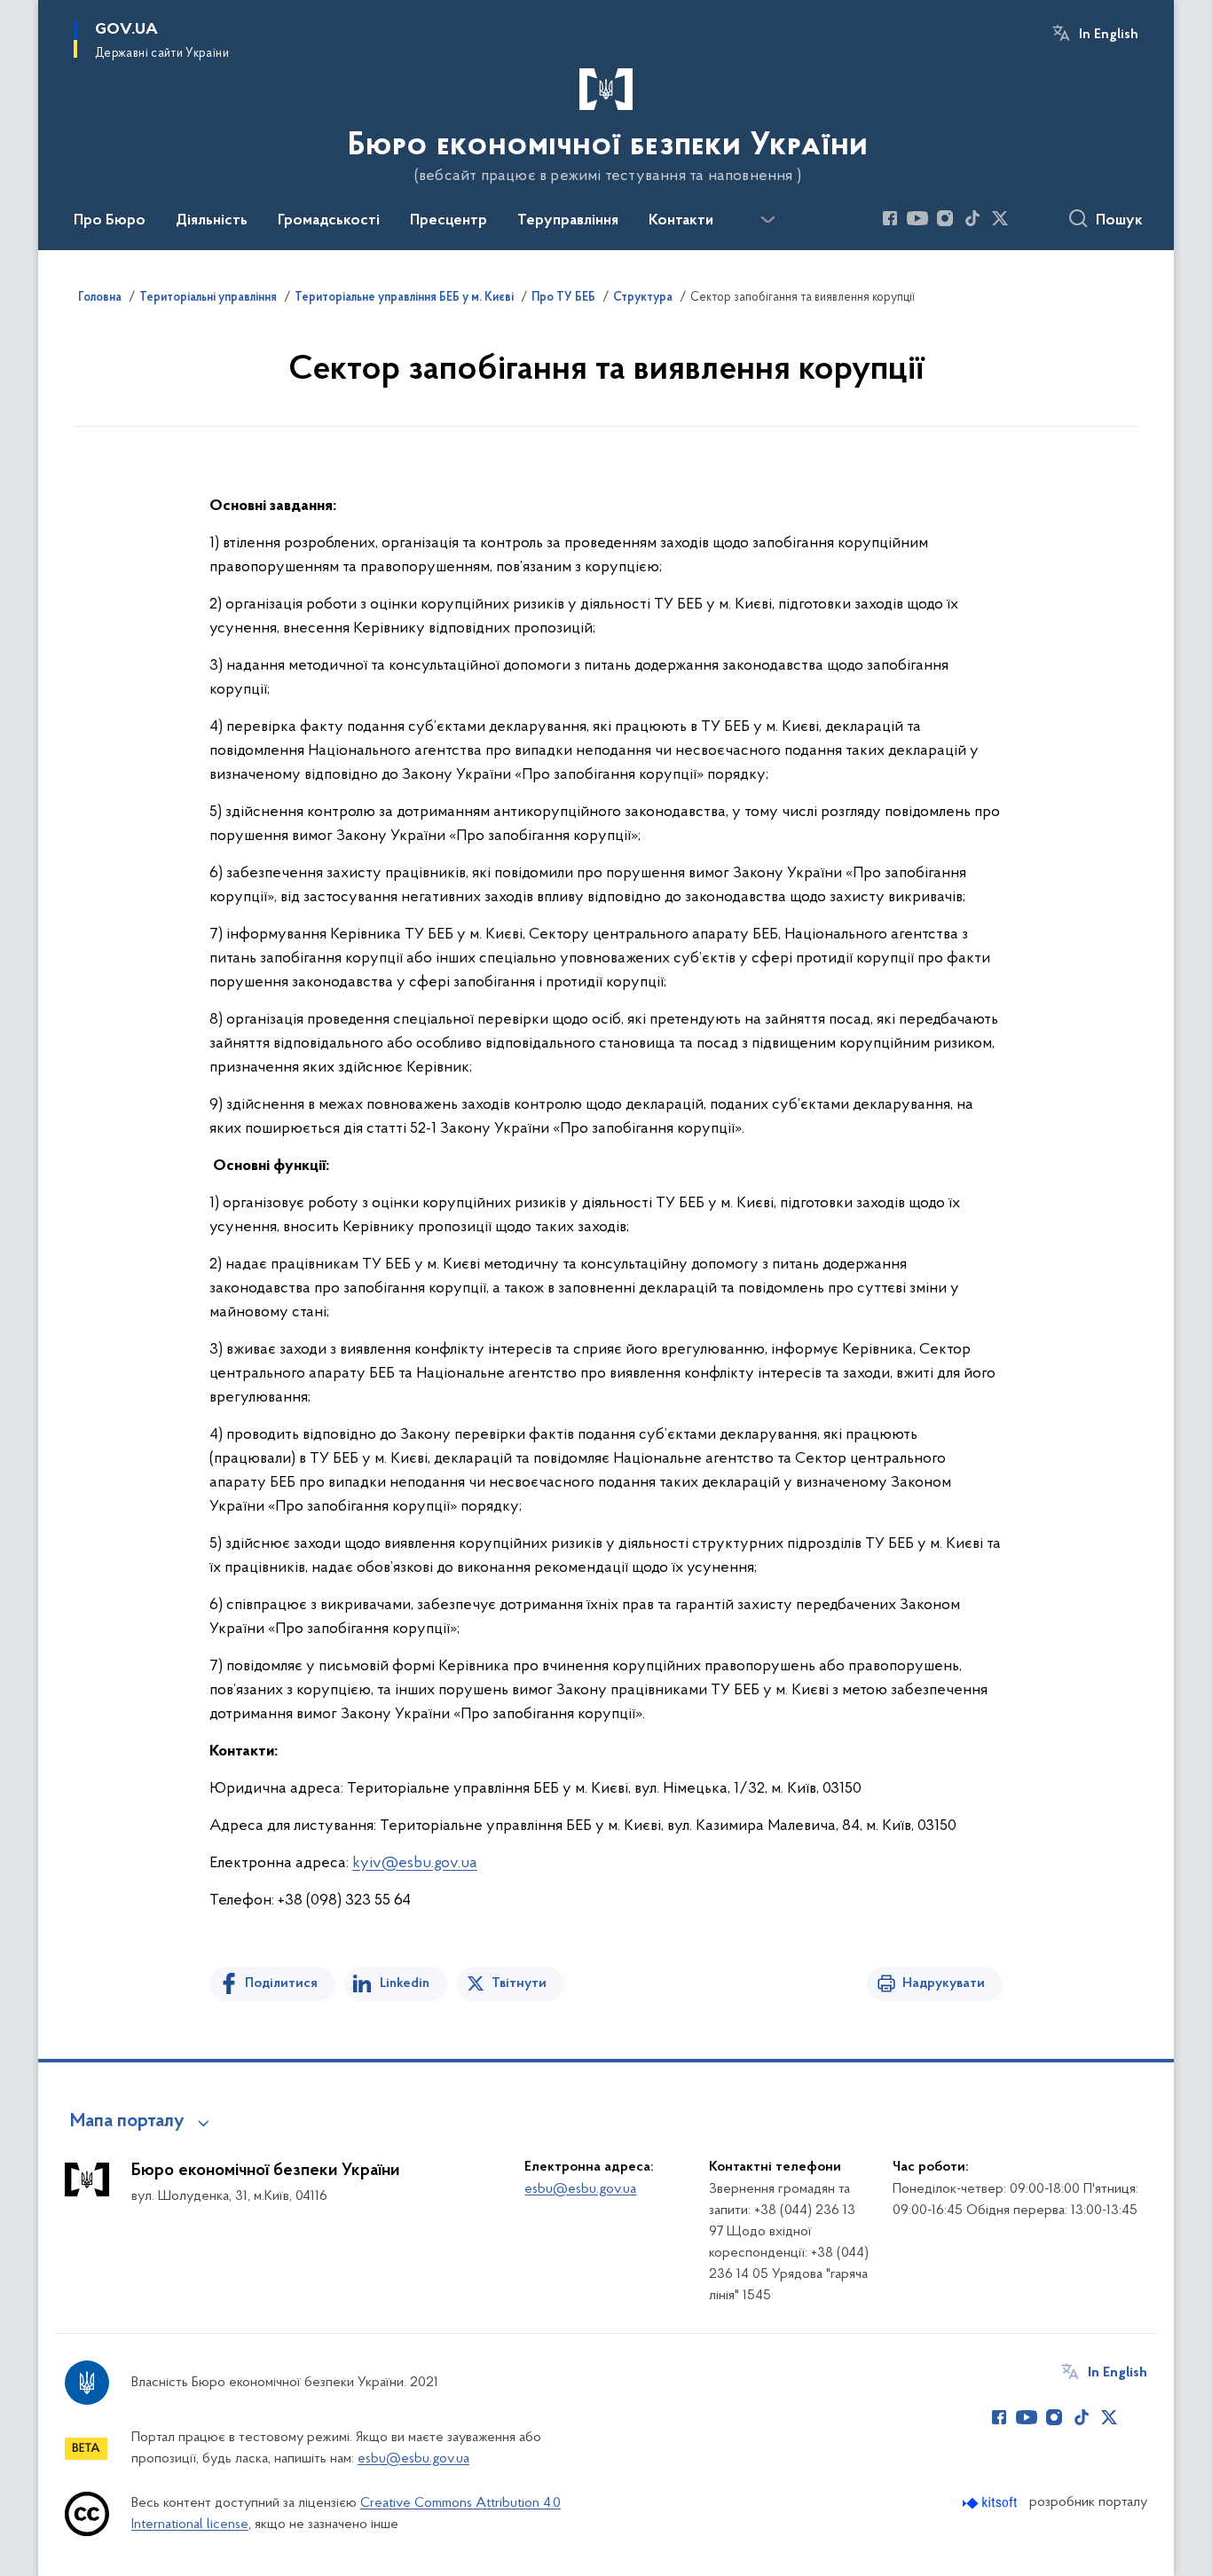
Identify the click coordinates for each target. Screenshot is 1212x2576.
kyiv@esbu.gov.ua (415, 1864)
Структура (643, 298)
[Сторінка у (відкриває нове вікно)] (1027, 218)
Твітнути (519, 1983)
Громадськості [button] (329, 221)
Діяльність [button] (212, 221)
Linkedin (405, 1983)
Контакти (681, 221)
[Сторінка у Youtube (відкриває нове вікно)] (917, 218)
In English (1109, 35)
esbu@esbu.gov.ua (580, 2189)
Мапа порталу (127, 2122)
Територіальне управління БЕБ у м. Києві (404, 298)
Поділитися (281, 1983)
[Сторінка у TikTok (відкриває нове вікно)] (972, 218)
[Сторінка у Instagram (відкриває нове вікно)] (945, 218)
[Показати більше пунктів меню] (767, 220)
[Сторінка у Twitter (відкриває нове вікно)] (1000, 218)
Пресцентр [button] (449, 221)
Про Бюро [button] (110, 221)
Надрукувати (944, 1983)
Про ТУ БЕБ (563, 298)
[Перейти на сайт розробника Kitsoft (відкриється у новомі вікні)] (992, 2503)
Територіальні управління (208, 298)
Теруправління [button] (568, 221)
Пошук (1119, 221)
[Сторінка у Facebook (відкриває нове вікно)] (890, 218)
